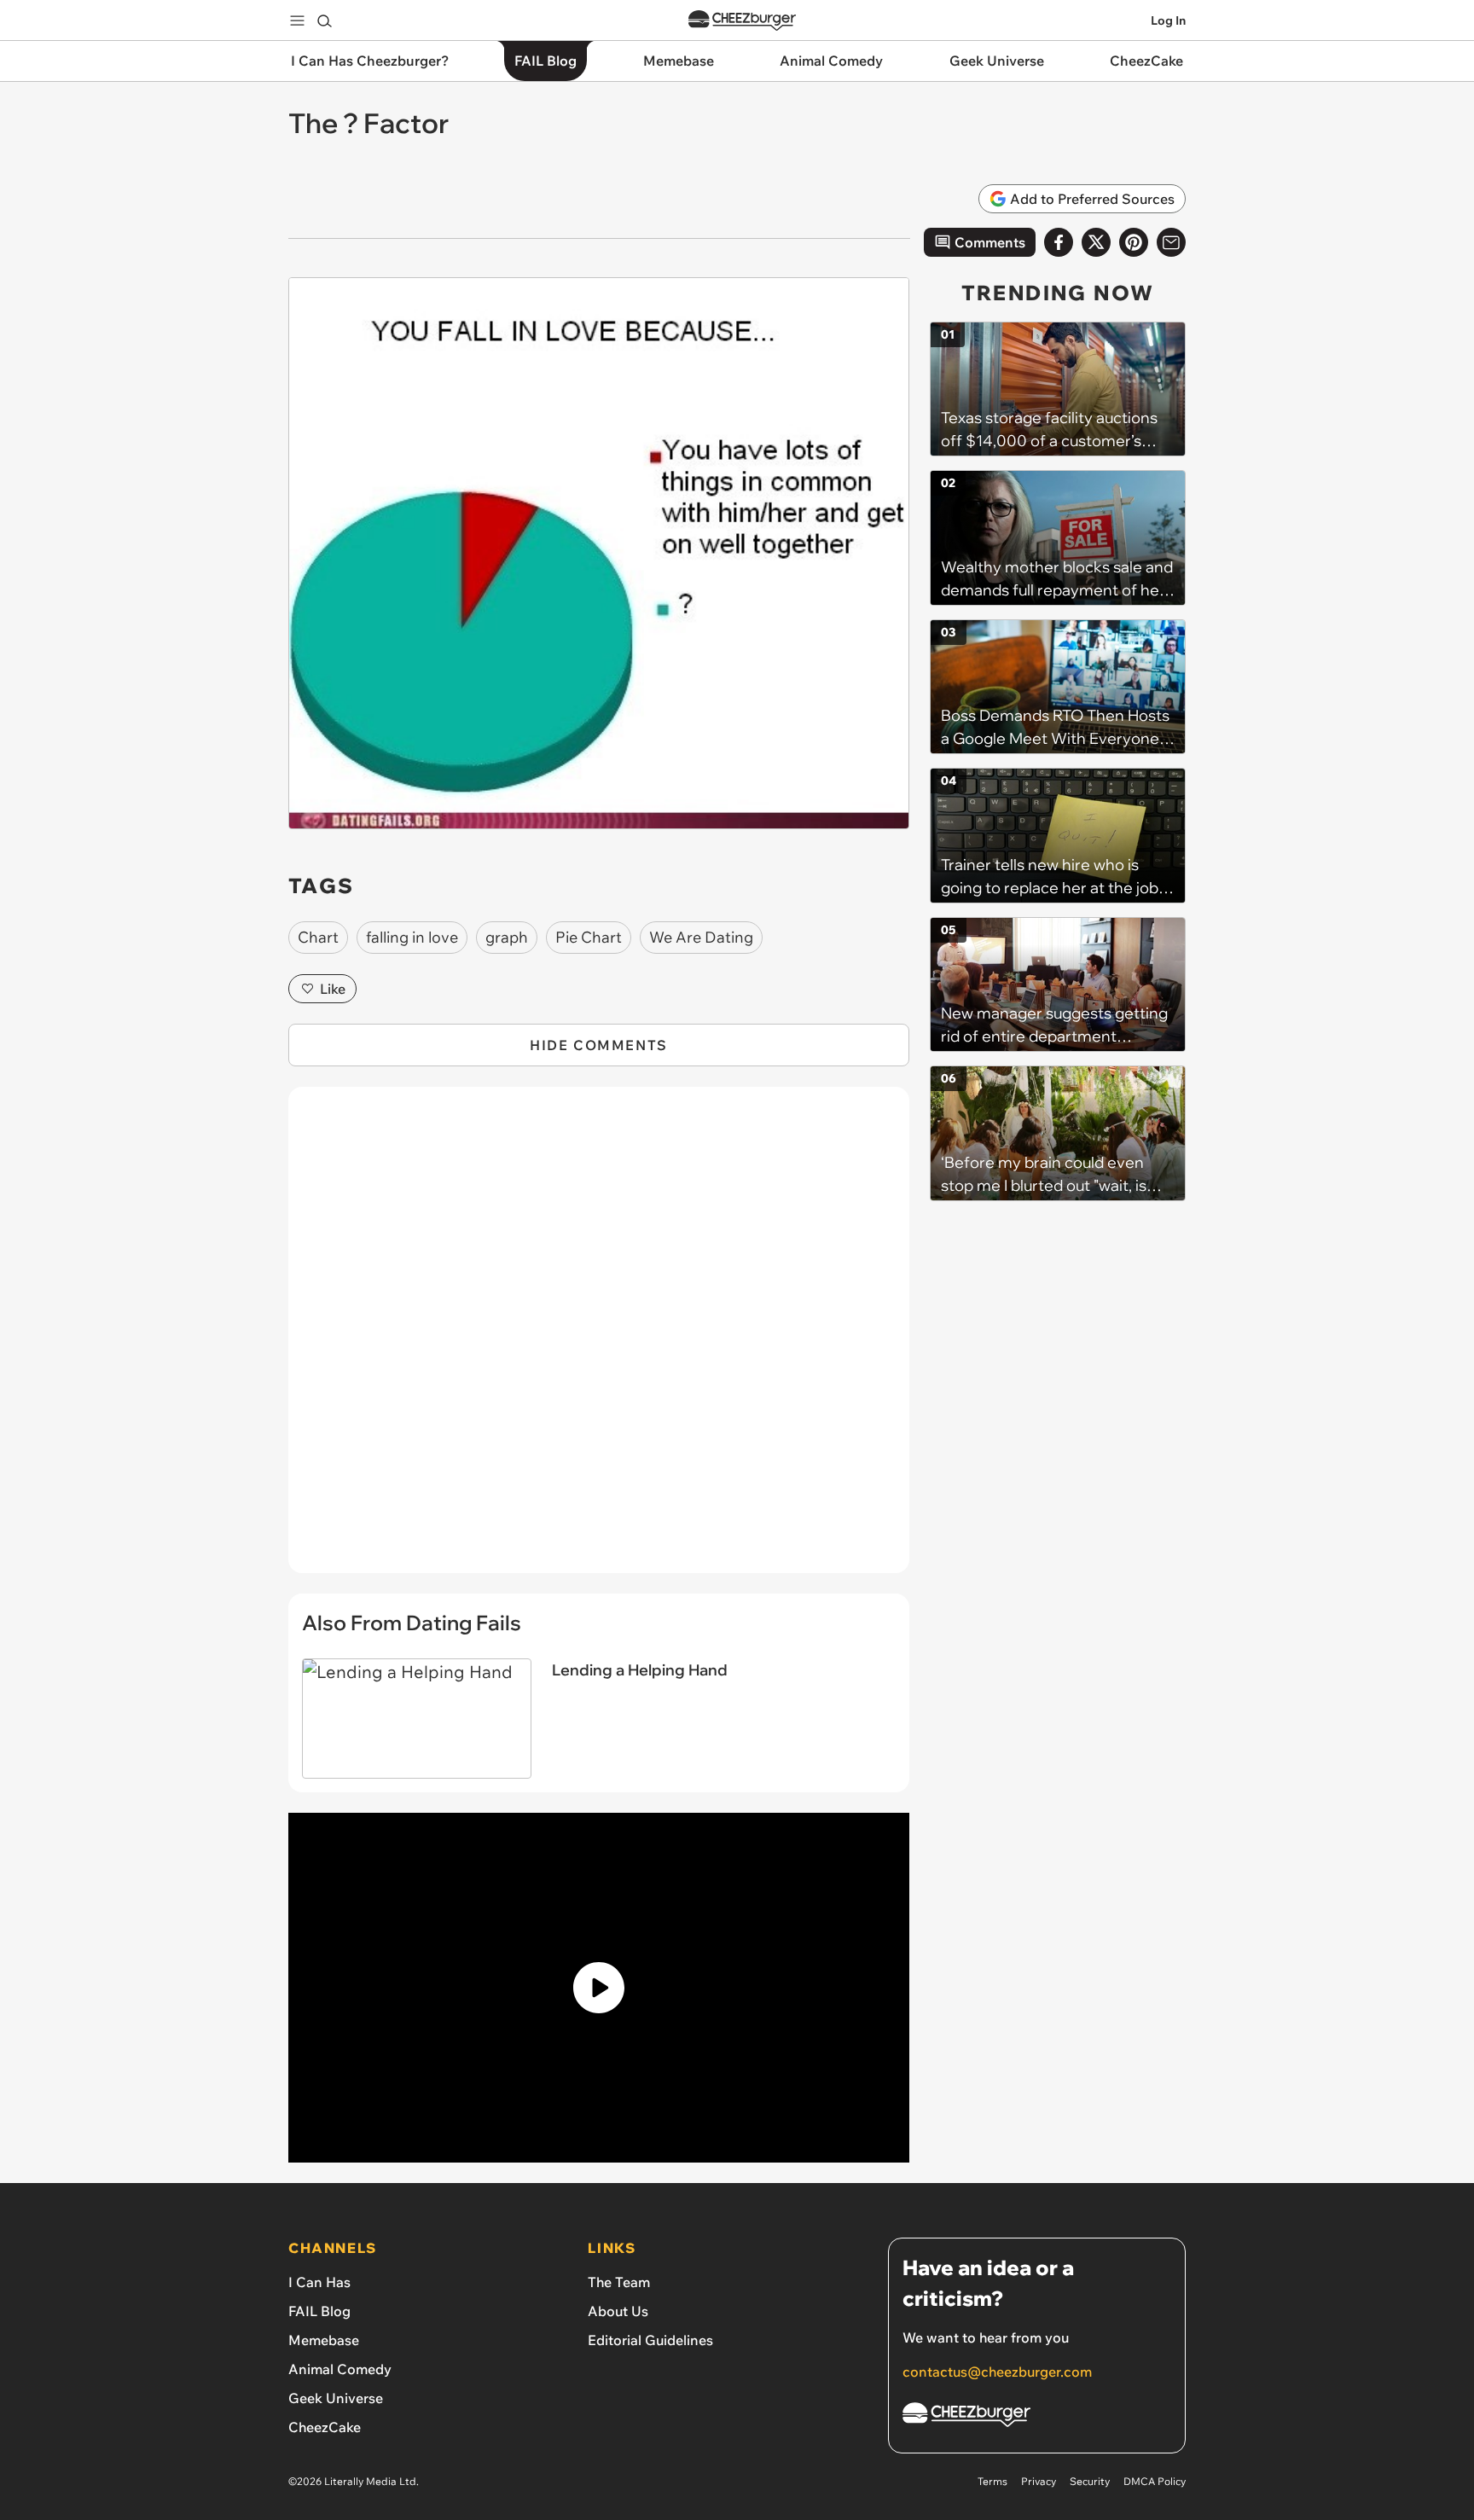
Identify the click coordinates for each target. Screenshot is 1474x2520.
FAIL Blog (319, 2311)
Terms (992, 2481)
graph (507, 937)
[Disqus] (599, 1339)
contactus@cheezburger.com (997, 2372)
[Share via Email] (1171, 242)
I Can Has (319, 2282)
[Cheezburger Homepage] (742, 21)
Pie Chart (589, 937)
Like (333, 989)
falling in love (412, 937)
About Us (618, 2311)
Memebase (324, 2340)
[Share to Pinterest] (1134, 242)
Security (1090, 2481)
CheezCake (325, 2427)
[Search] (324, 20)
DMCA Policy (1155, 2481)
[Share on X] (1096, 242)
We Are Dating (701, 937)
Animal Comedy (340, 2369)
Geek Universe (336, 2398)
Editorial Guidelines (650, 2340)
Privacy (1039, 2481)
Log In (1168, 20)
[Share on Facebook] (1059, 242)
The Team (619, 2282)
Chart (318, 937)
